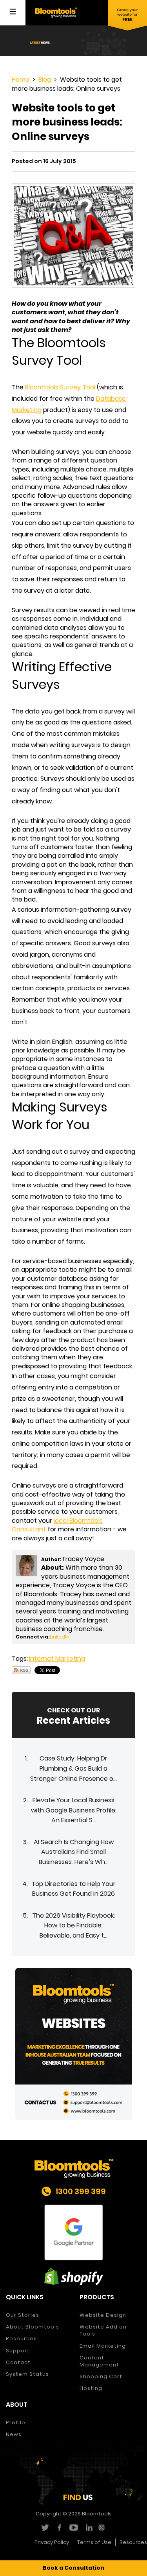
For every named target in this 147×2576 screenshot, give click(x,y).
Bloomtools (97, 2514)
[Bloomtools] (56, 12)
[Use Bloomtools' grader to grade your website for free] (127, 16)
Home (21, 80)
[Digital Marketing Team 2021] (73, 2044)
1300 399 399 (81, 2191)
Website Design (103, 2315)
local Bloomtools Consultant (57, 1525)
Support (18, 2351)
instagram (103, 2528)
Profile (16, 2423)
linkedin (88, 2528)
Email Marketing (103, 2346)
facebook (59, 2528)
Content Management (99, 2361)
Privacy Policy (52, 2542)
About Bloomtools (33, 2327)
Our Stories (23, 2315)
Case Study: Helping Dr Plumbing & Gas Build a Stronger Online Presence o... (73, 1768)
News (14, 2434)
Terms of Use (94, 2542)
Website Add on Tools (103, 2330)
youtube (73, 2528)
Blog (45, 80)
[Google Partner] (73, 2233)
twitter (44, 2528)
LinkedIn (60, 1637)
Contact (18, 2362)
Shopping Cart (101, 2376)
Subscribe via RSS (21, 1670)
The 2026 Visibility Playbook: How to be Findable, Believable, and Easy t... (73, 1925)
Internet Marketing (57, 1659)
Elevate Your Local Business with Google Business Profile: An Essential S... (74, 1810)
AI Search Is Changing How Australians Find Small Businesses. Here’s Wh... (74, 1852)
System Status (27, 2374)
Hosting (91, 2388)
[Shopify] (73, 2277)
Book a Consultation (73, 2568)
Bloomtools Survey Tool (60, 387)
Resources (21, 2338)
